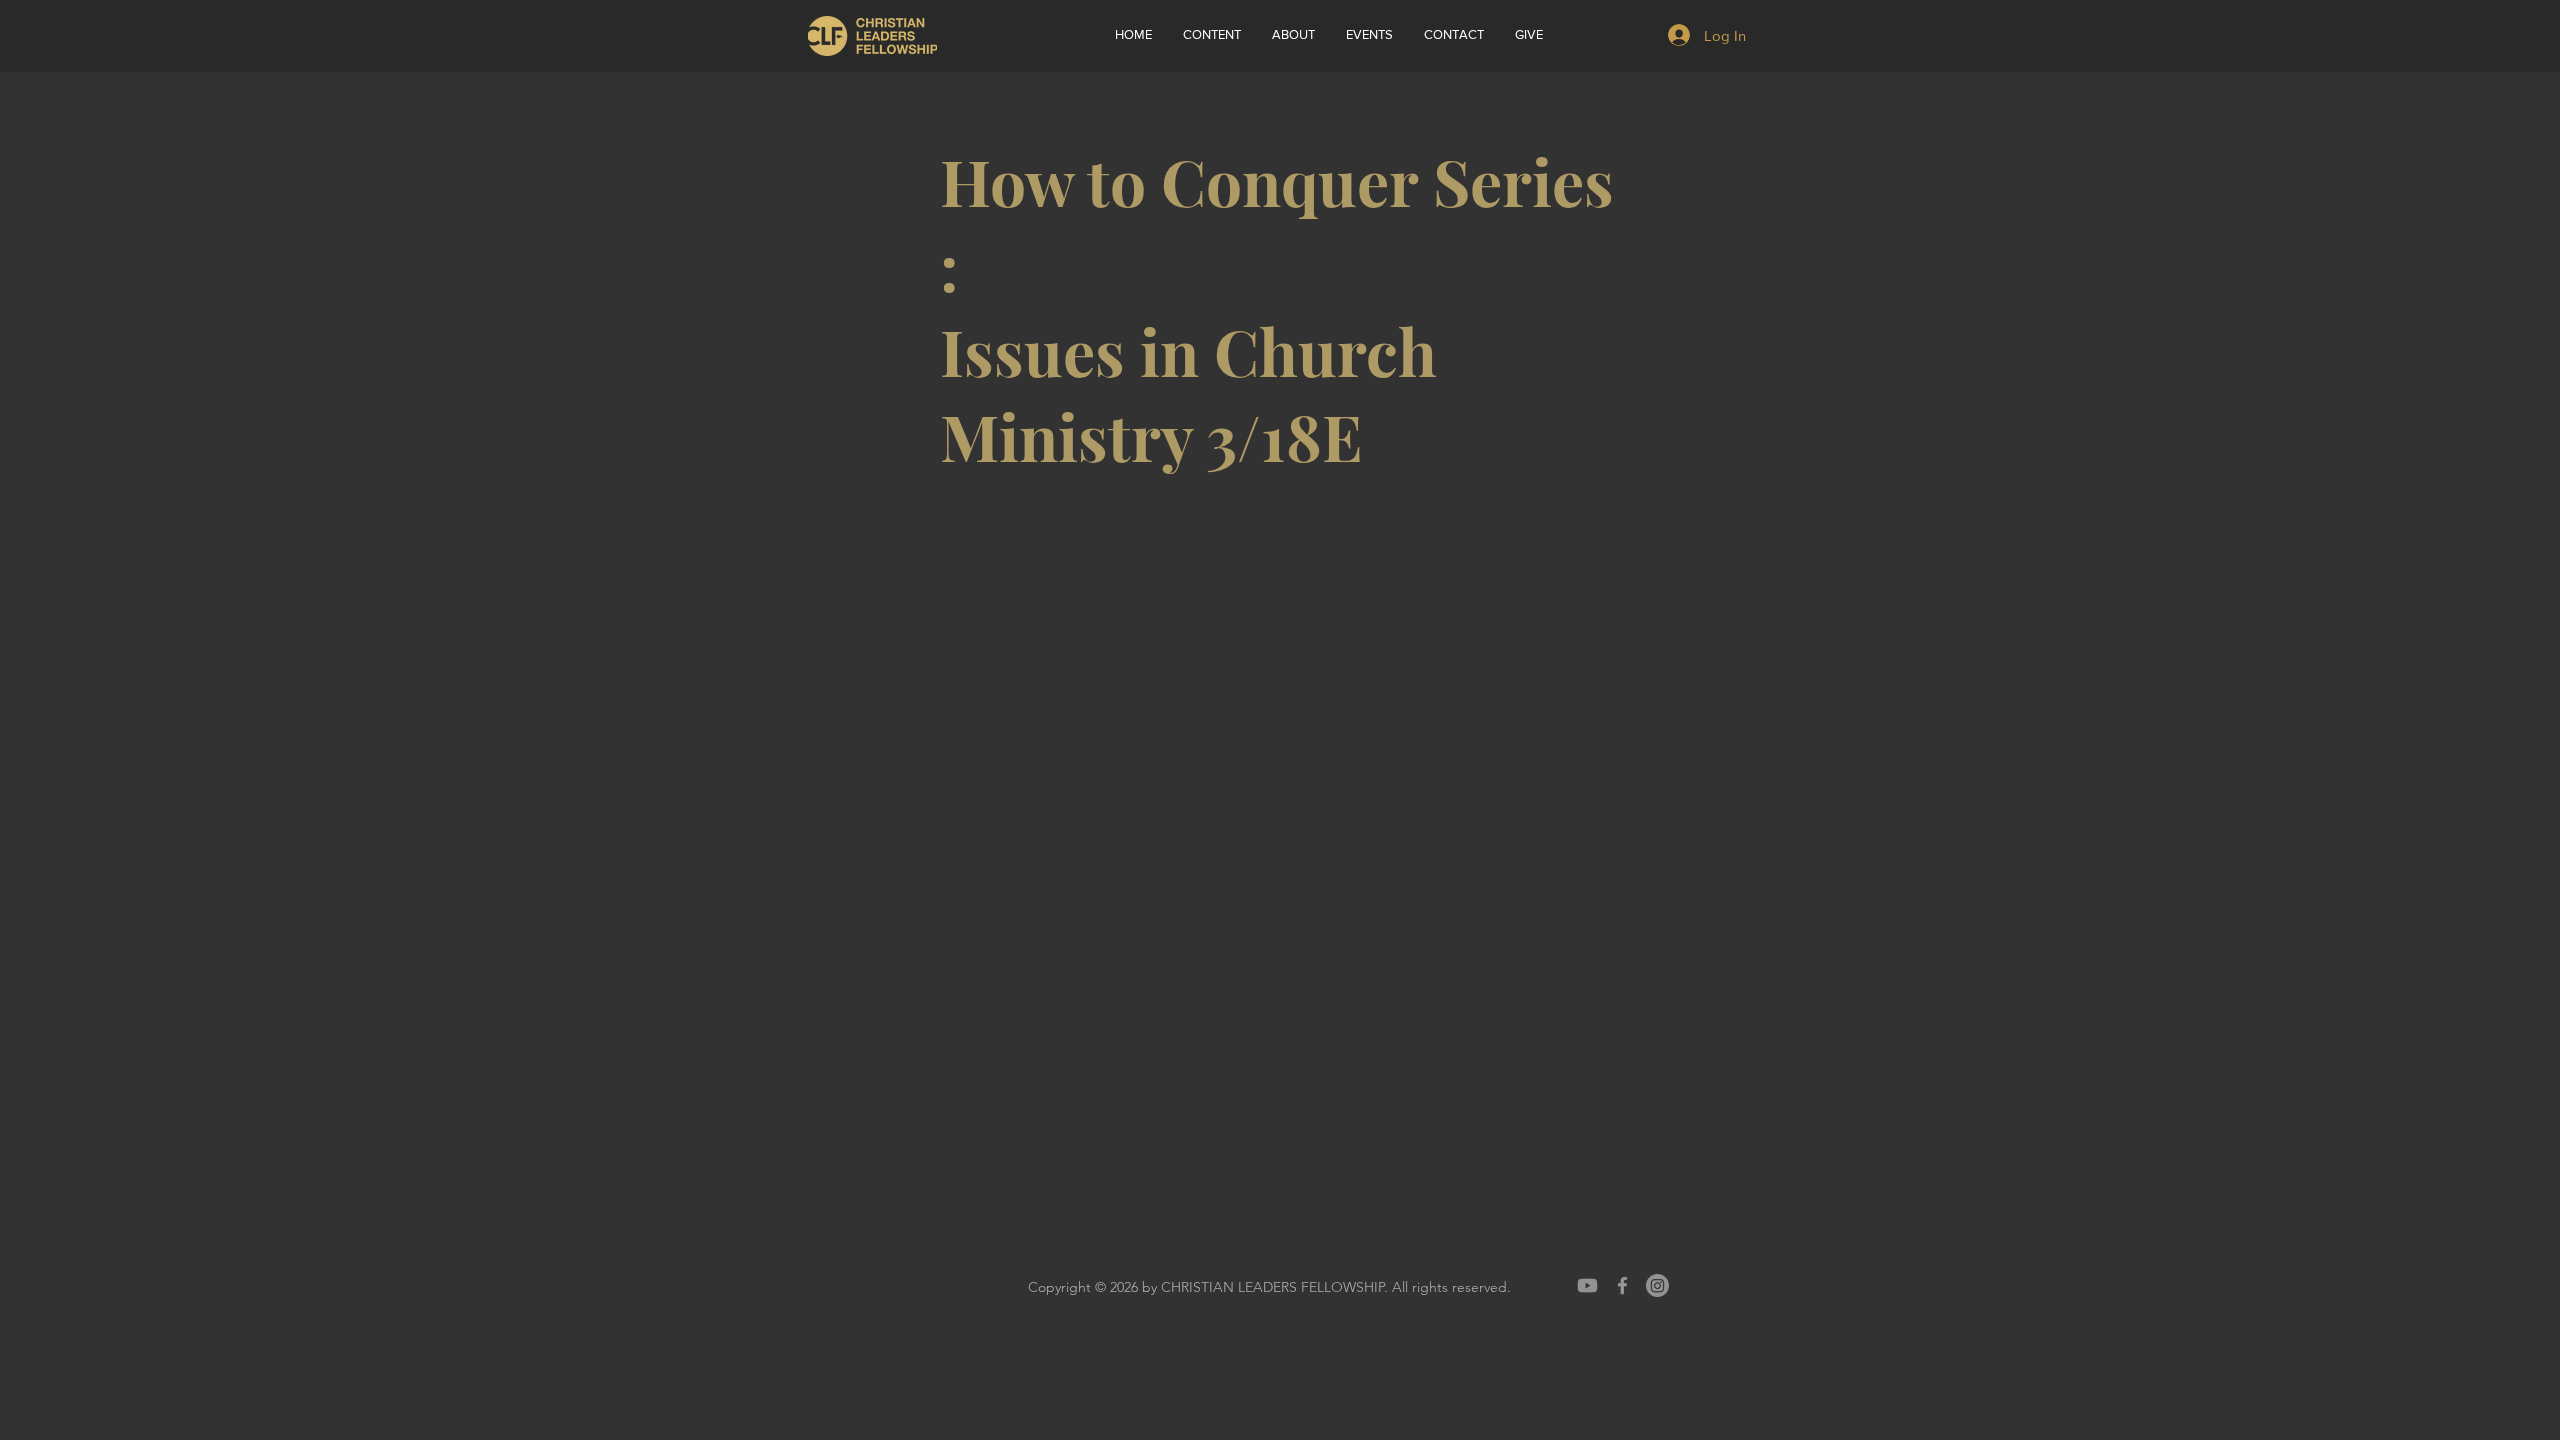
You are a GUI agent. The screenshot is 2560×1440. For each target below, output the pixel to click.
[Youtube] (1587, 1285)
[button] (1293, 35)
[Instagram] (1657, 1285)
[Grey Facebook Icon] (1622, 1285)
